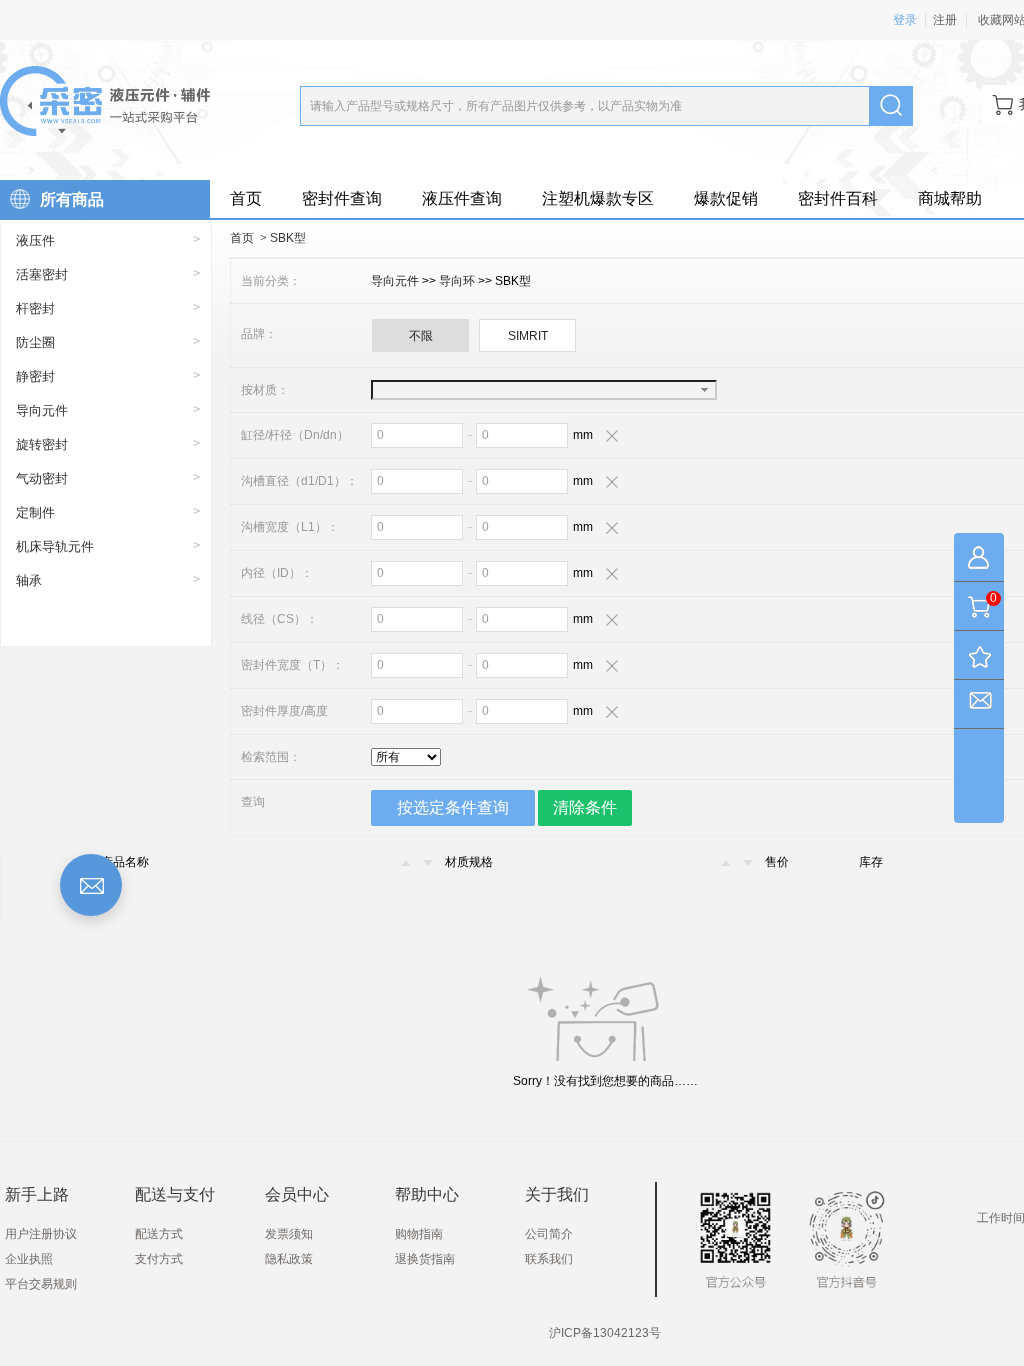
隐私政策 (289, 1259)
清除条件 (585, 807)
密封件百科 (838, 198)
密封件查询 (342, 198)
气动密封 (42, 478)
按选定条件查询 (453, 807)
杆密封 (35, 308)
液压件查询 (462, 198)
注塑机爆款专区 (598, 198)
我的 (979, 561)
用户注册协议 (41, 1234)
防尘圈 (35, 342)
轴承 (29, 580)
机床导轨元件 (55, 546)
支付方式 (159, 1259)
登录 (905, 20)
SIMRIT (528, 336)
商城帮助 (950, 198)
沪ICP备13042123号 (605, 1333)
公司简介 (549, 1234)
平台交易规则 (41, 1284)
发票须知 (289, 1234)
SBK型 (288, 238)
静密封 (35, 376)
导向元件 (42, 410)
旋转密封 (42, 444)
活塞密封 (42, 274)
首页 (246, 198)
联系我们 (549, 1259)
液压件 (35, 240)
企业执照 (29, 1259)
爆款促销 (726, 198)
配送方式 (159, 1234)
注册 (945, 20)
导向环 (458, 281)
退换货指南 (425, 1259)
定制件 (35, 512)
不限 (421, 336)
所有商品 (72, 199)
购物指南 (419, 1234)
